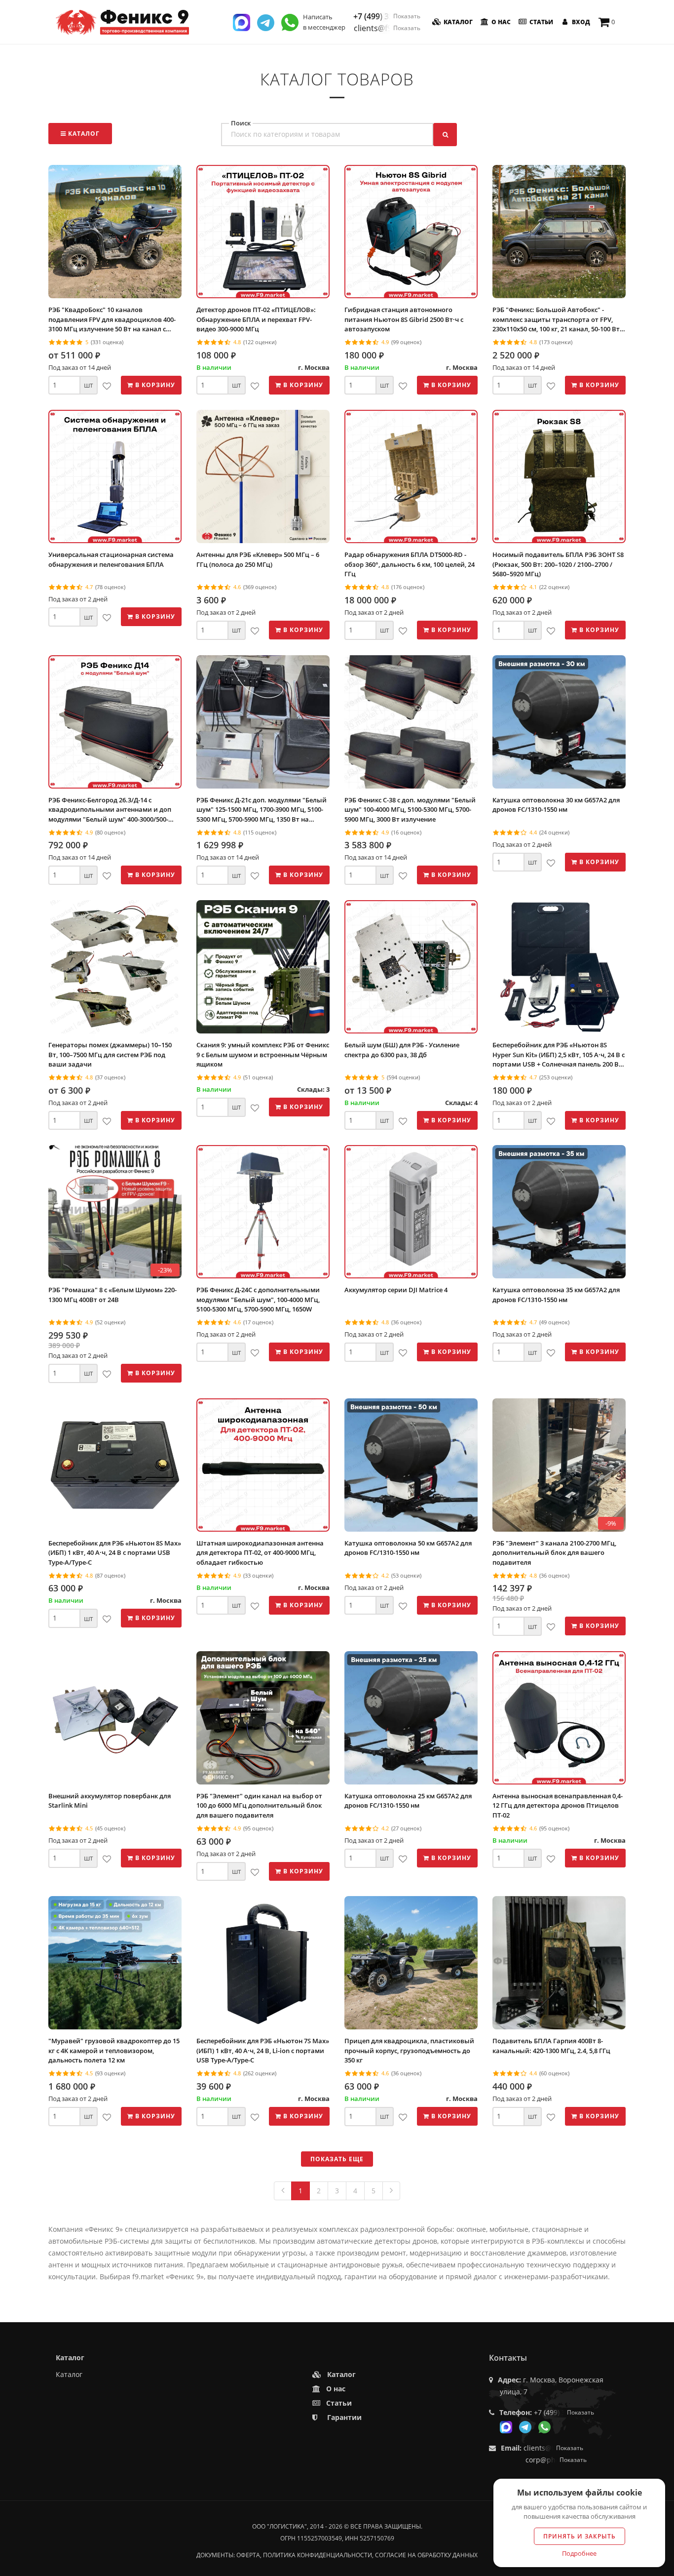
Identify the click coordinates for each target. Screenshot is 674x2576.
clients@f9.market (387, 28)
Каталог (457, 22)
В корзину (154, 385)
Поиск (241, 123)
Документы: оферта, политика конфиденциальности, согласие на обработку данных (337, 2555)
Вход (580, 22)
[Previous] (283, 2191)
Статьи (541, 22)
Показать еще (337, 2159)
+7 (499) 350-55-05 (387, 16)
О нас (500, 22)
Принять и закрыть (580, 2536)
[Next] (391, 2191)
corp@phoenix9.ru (556, 2460)
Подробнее (579, 2553)
